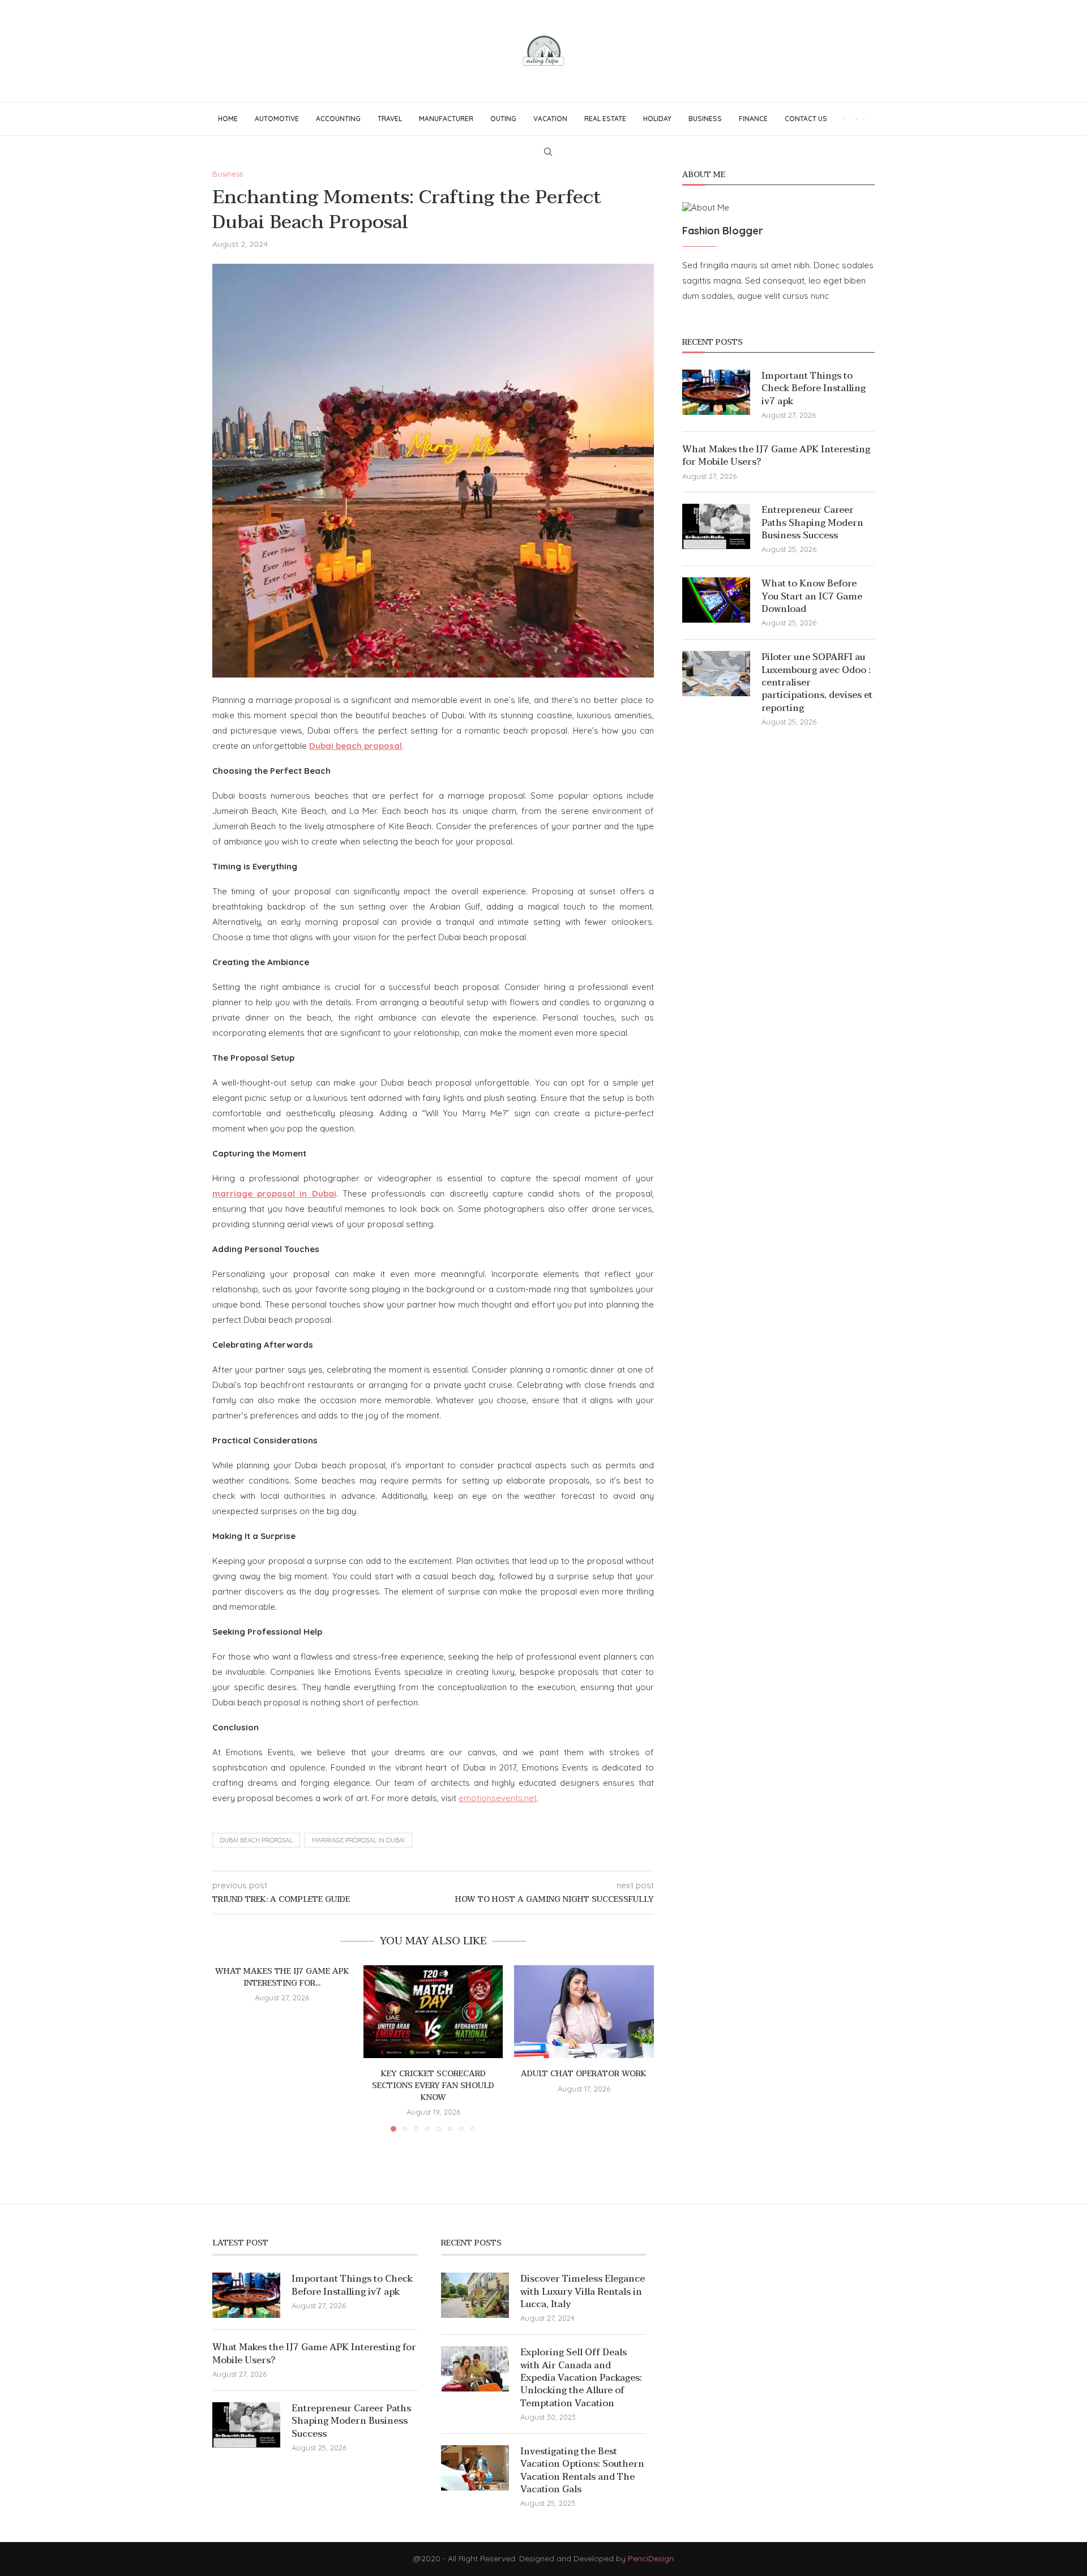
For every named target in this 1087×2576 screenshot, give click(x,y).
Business (705, 119)
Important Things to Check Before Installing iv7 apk (814, 389)
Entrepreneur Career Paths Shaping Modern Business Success (812, 523)
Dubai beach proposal (256, 1840)
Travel (390, 119)
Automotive (277, 119)
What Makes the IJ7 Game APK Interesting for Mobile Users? (776, 456)
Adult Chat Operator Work (584, 2074)
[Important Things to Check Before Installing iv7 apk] (716, 392)
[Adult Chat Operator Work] (584, 2012)
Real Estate (605, 119)
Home (228, 119)
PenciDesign (651, 2558)
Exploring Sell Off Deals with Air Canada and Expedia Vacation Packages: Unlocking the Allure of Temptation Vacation (581, 2378)
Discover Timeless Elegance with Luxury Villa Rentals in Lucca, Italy (583, 2292)
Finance (753, 119)
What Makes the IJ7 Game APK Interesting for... (282, 1977)
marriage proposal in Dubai (358, 1840)
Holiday (657, 119)
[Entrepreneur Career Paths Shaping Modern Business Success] (716, 526)
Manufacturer (446, 119)
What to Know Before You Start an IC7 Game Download (812, 596)
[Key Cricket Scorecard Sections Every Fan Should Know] (433, 2012)
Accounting (338, 119)
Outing (503, 119)
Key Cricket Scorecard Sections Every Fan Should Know (433, 2085)
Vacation (550, 119)
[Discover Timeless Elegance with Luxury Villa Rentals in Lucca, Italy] (475, 2295)
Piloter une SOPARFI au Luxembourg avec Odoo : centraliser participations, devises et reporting (817, 683)
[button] (228, 2048)
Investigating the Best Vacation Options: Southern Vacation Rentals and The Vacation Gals (582, 2471)
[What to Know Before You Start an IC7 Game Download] (716, 600)
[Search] (548, 152)
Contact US (806, 119)
